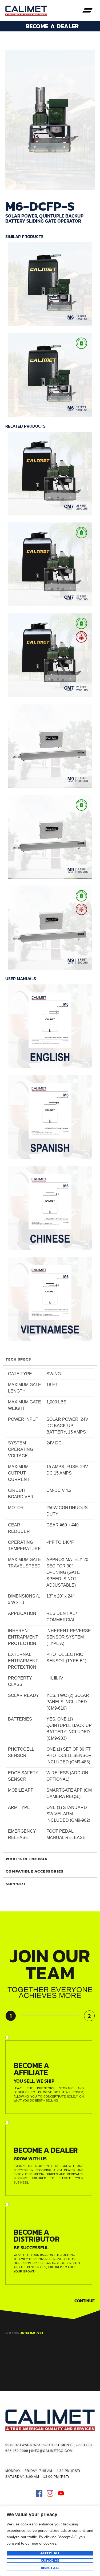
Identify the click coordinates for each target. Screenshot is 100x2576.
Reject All (50, 2568)
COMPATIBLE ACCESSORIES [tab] (35, 1871)
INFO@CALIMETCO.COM (52, 2451)
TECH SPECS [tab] (18, 1359)
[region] (50, 2541)
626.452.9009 (17, 2451)
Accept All (50, 2553)
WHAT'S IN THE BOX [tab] (27, 1859)
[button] (87, 11)
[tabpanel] (50, 1609)
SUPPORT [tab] (16, 1884)
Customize (50, 2561)
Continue (85, 2301)
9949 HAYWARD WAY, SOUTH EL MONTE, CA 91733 (49, 2445)
